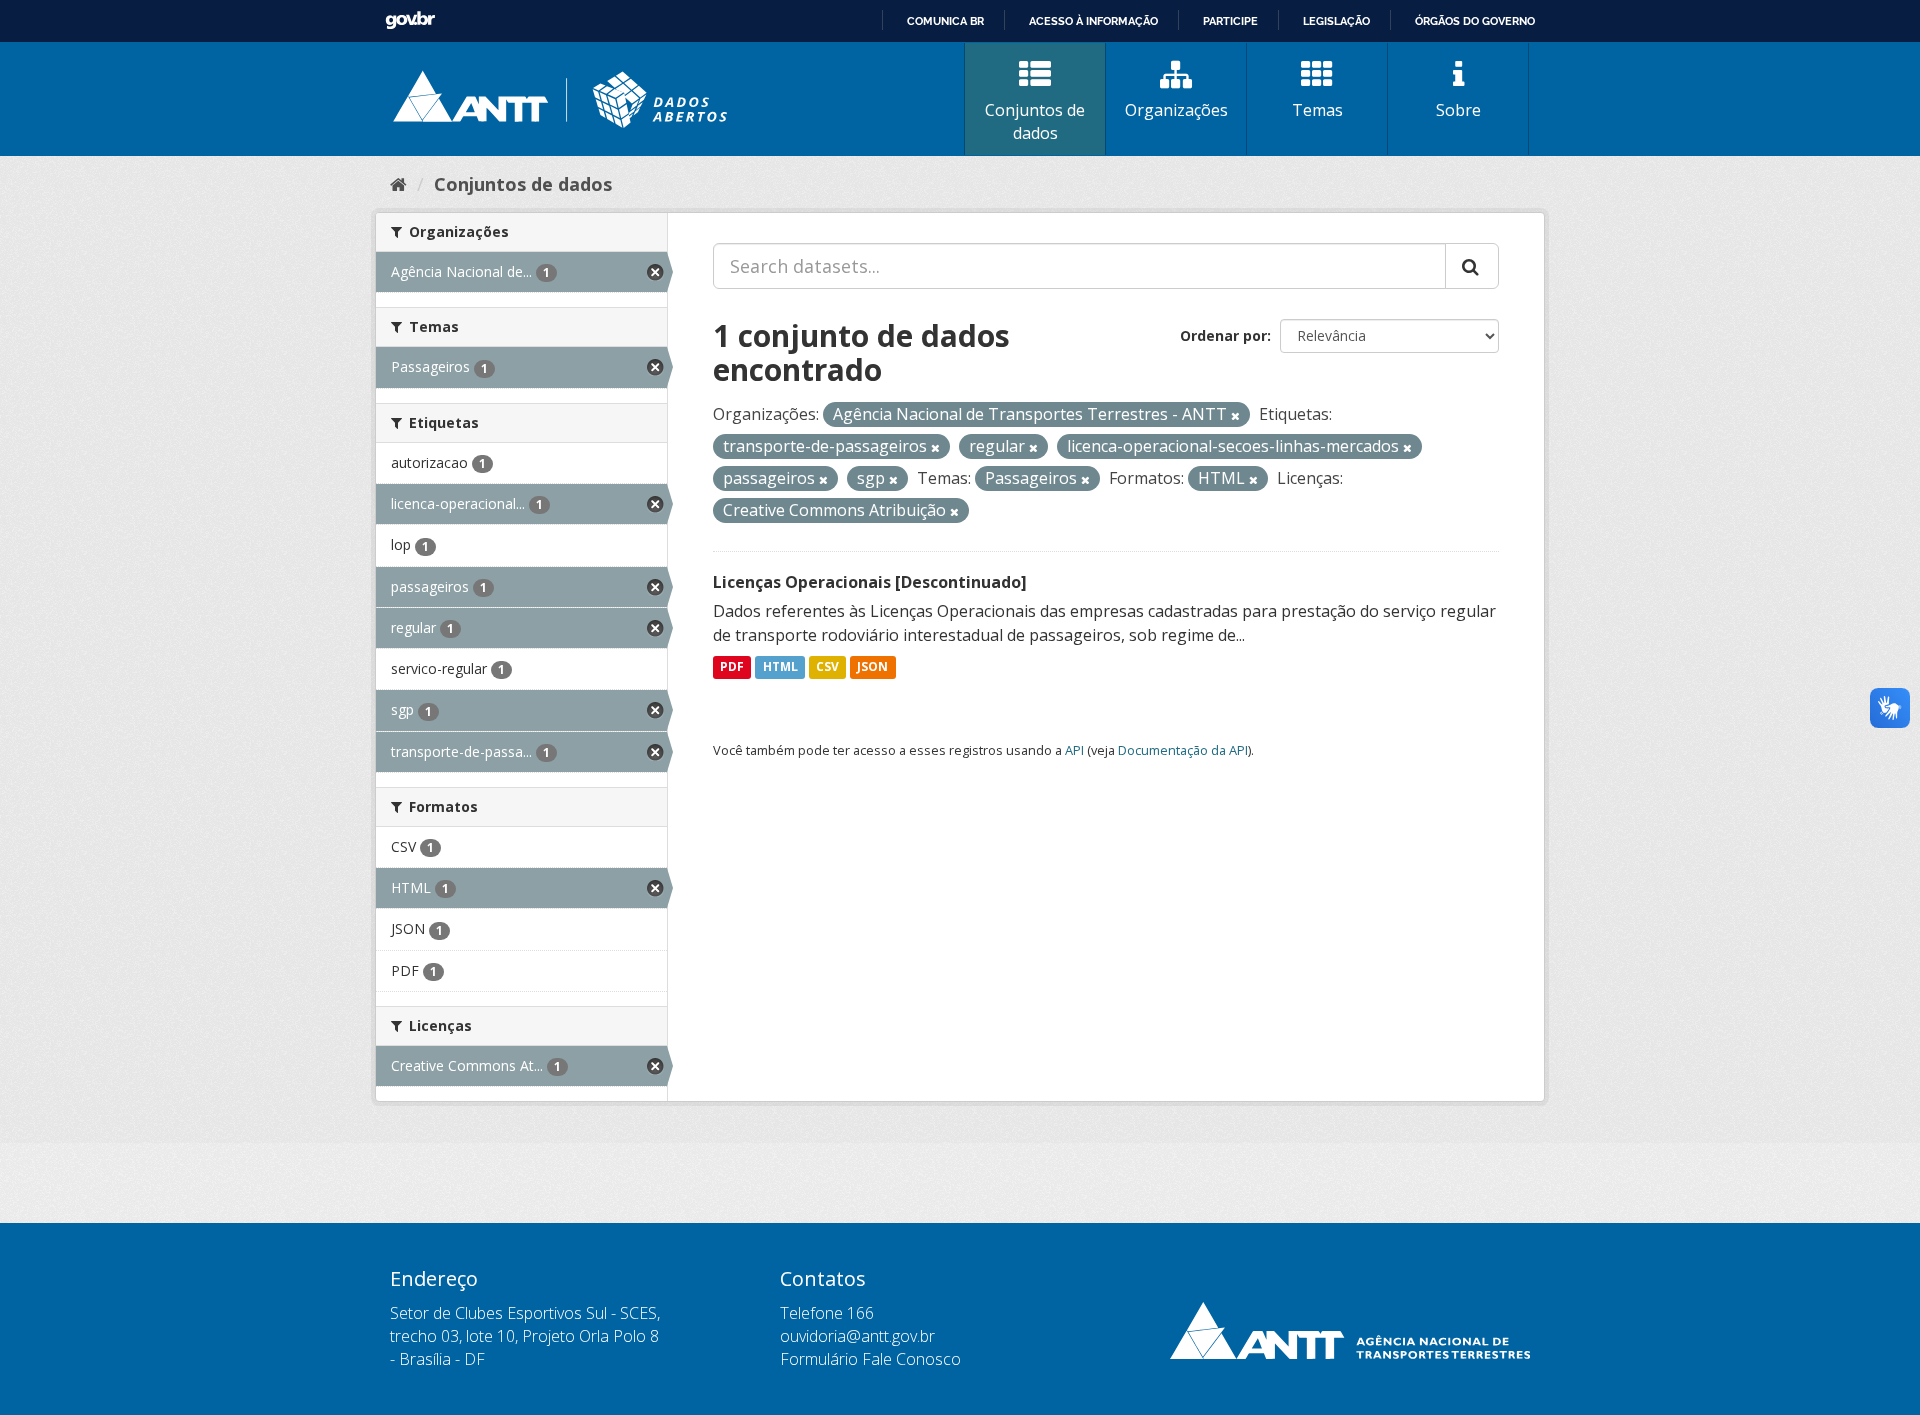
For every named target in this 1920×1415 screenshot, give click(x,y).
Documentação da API (1183, 750)
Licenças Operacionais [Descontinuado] (870, 582)
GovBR (410, 20)
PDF (732, 667)
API (1074, 750)
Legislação (1336, 21)
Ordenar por (1223, 335)
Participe (1230, 21)
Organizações (1176, 110)
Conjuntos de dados (1035, 121)
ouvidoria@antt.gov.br (857, 1336)
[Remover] (1235, 415)
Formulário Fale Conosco (870, 1359)
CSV (827, 667)
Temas (1317, 110)
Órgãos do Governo (1475, 21)
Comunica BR (945, 21)
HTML (780, 667)
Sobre (1458, 110)
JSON (872, 667)
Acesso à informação (1093, 21)
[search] (1472, 266)
